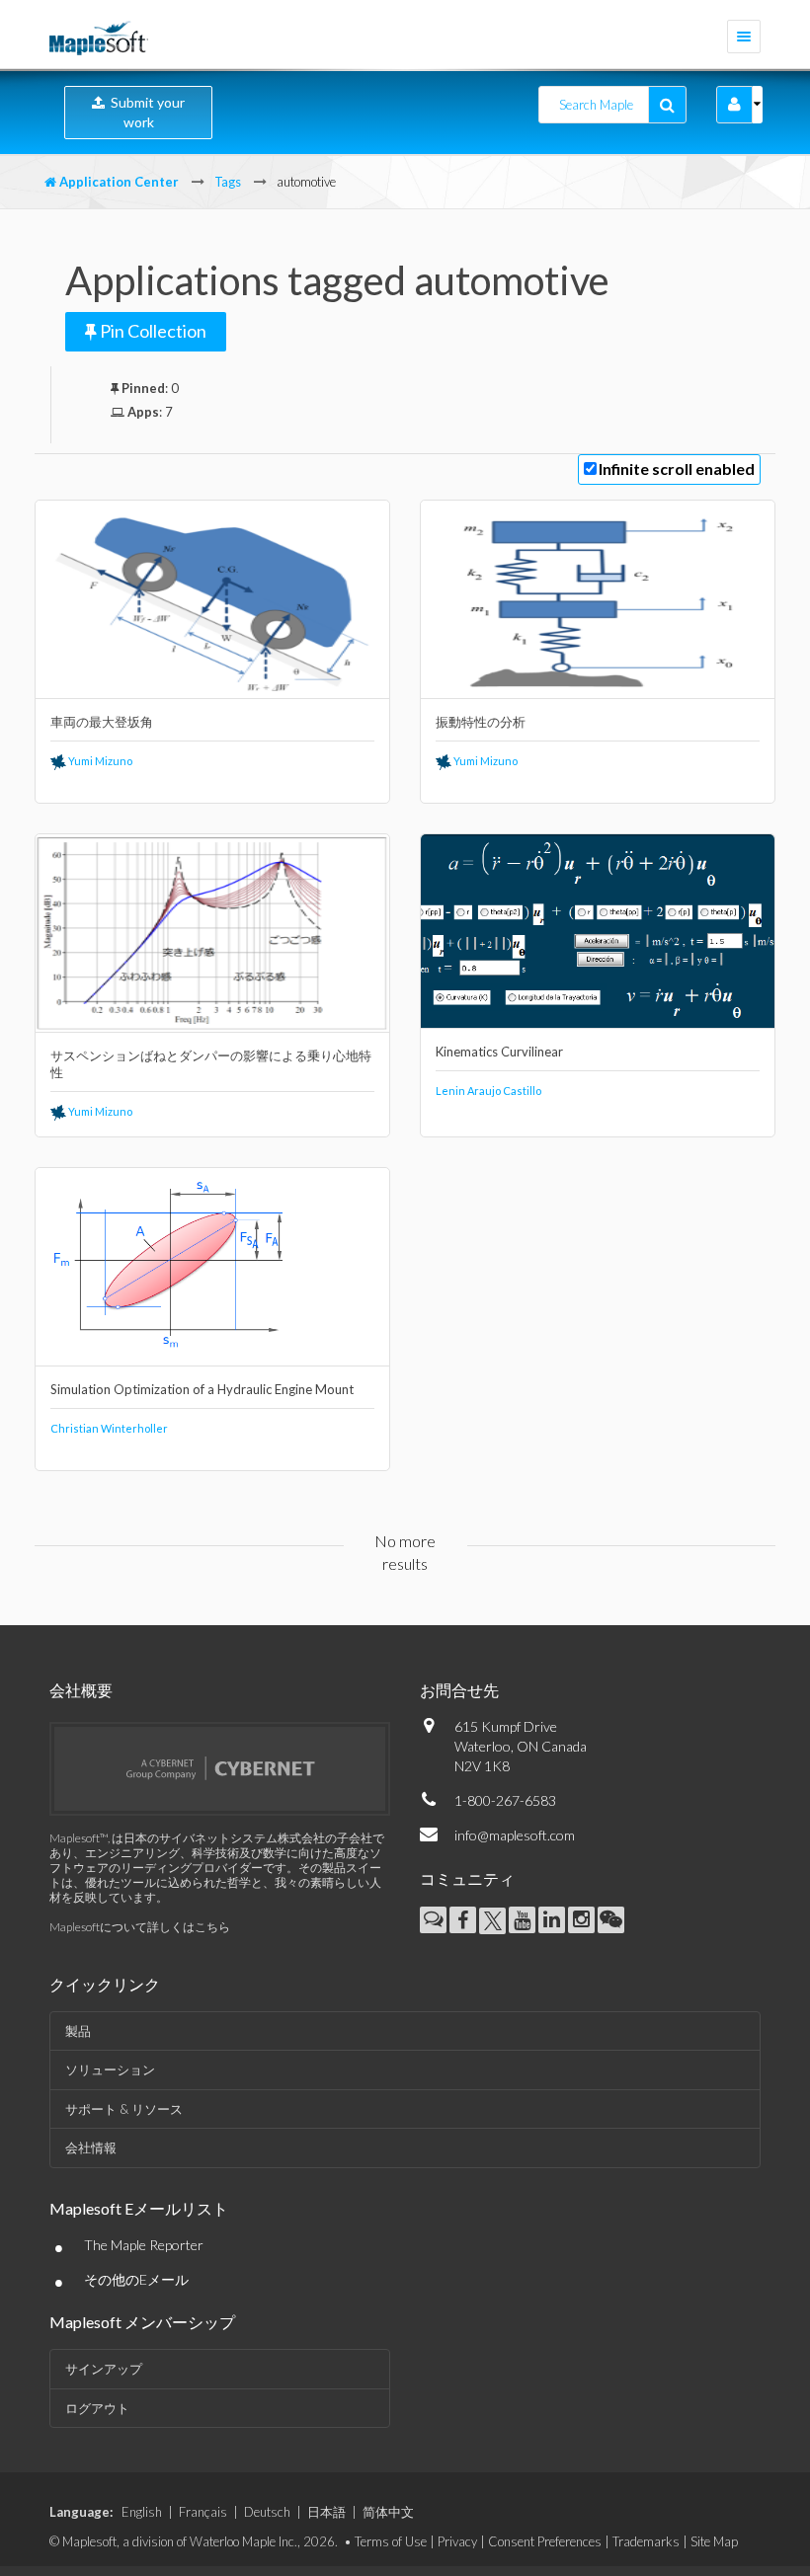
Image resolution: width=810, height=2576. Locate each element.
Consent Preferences (545, 2541)
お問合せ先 (459, 1690)
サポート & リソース (124, 2109)
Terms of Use (391, 2541)
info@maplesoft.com (515, 1835)
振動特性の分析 (481, 722)
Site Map (714, 2541)
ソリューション (110, 2069)
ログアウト (97, 2408)
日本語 (326, 2512)
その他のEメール (136, 2279)
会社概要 (81, 1690)
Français (203, 2512)
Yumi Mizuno (99, 761)
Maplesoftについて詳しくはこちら (140, 1927)
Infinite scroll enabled (677, 468)
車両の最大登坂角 (102, 722)
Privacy (457, 2541)
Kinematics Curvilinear (499, 1052)
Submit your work (145, 112)
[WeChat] (611, 1920)
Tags (228, 182)
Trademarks (646, 2541)
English (142, 2512)
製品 (78, 2031)
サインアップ (104, 2369)
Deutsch (267, 2512)
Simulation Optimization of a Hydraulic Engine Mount (202, 1389)
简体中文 (388, 2512)
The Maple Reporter (144, 2245)
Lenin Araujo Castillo (488, 1091)
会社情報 (91, 2147)
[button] (734, 105)
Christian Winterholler (109, 1428)
